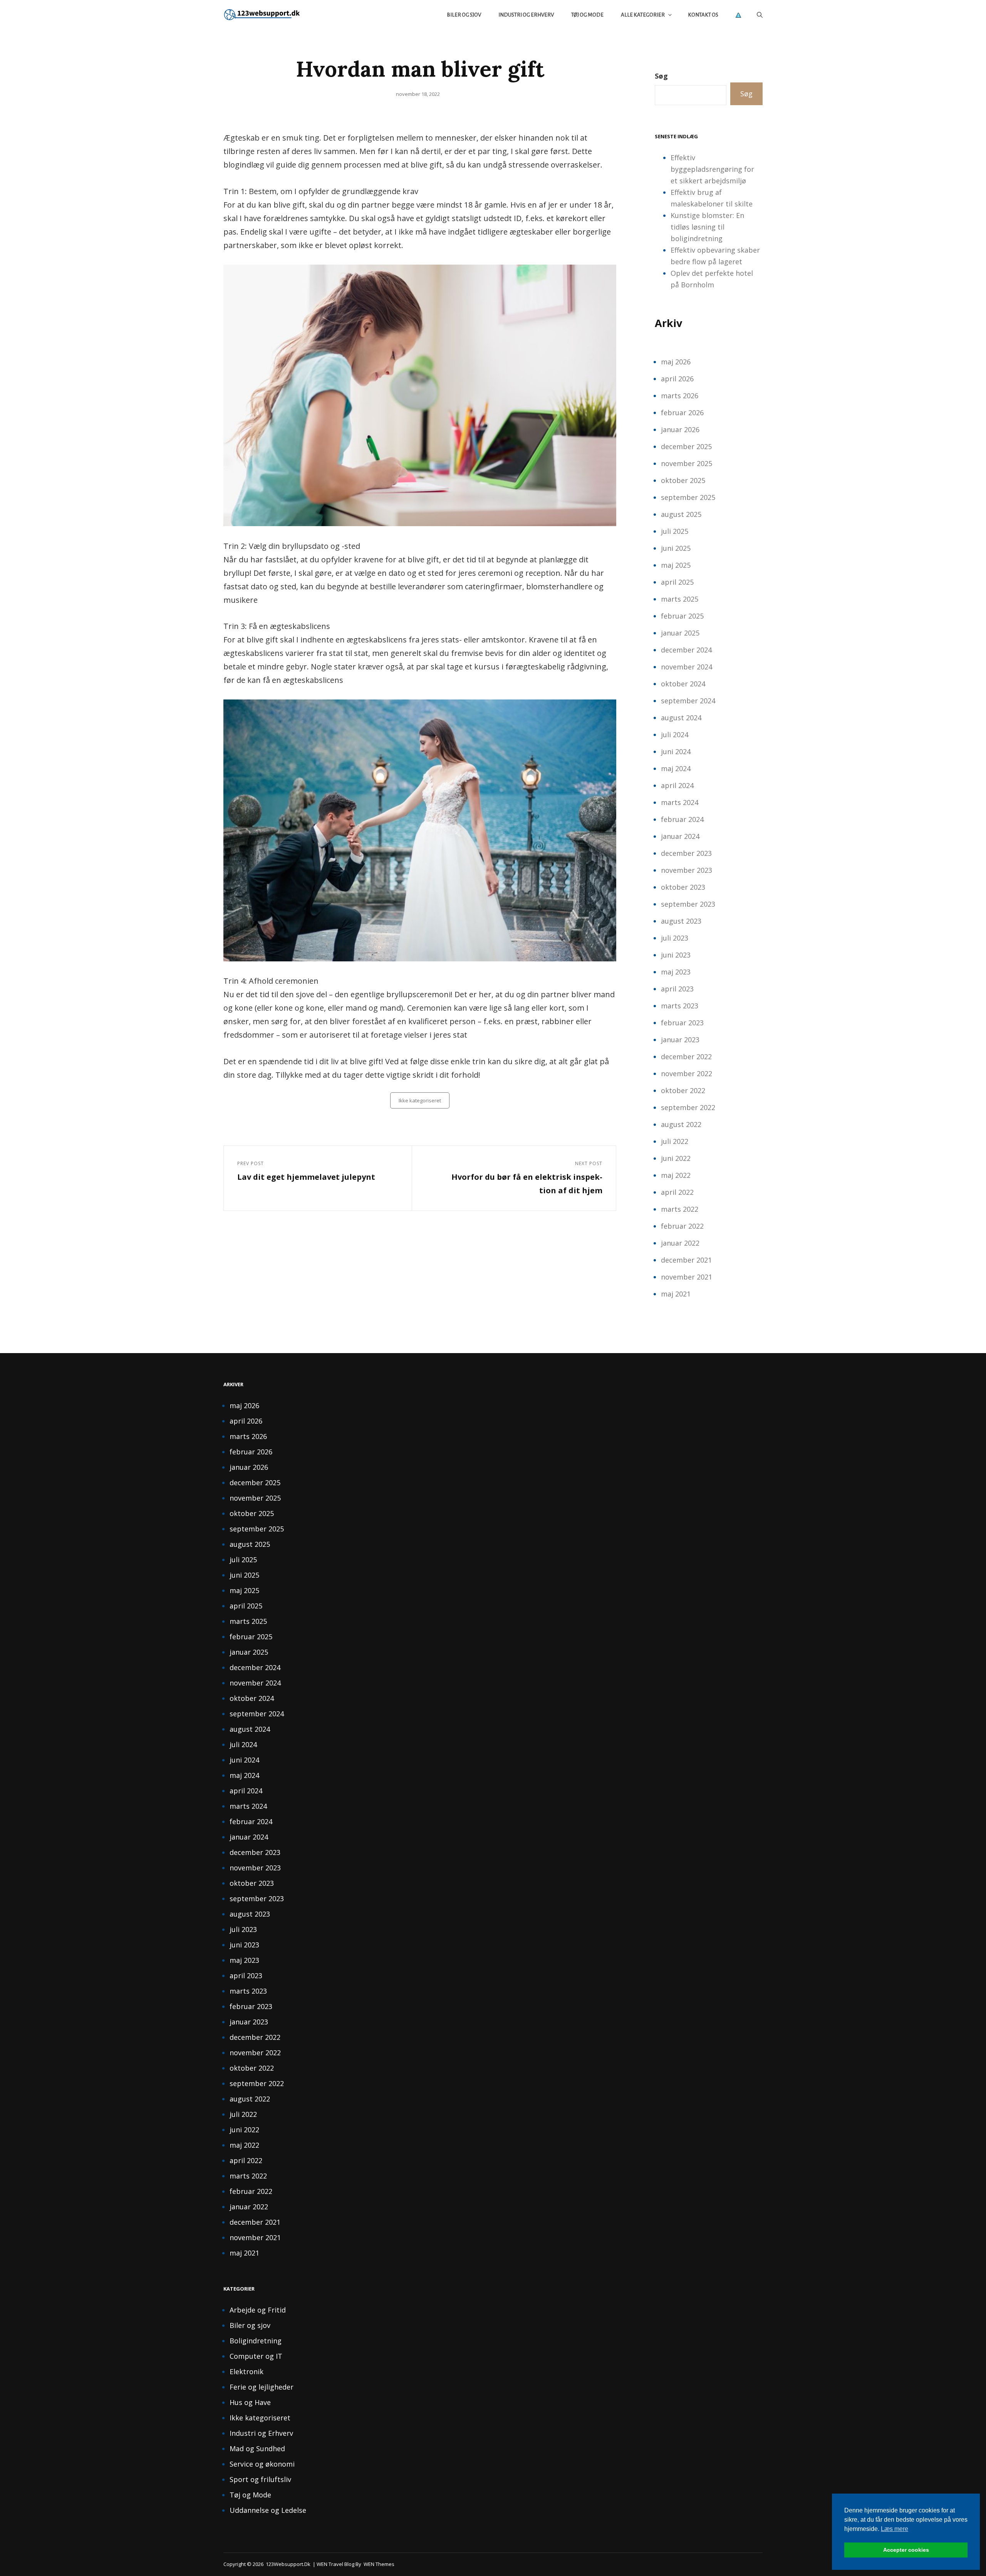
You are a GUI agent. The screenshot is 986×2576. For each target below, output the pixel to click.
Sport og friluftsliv (260, 2479)
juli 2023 (675, 938)
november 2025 (687, 463)
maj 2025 (676, 565)
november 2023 (687, 870)
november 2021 (687, 1277)
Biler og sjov (464, 15)
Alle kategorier (643, 15)
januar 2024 (680, 836)
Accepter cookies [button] (906, 2550)
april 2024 (677, 785)
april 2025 (677, 582)
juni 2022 (676, 1158)
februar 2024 (682, 819)
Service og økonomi (262, 2464)
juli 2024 (675, 735)
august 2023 (681, 921)
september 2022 (688, 1107)
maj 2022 (676, 1175)
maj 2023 (676, 972)
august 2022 (681, 1124)
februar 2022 (682, 1226)
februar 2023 (682, 1023)
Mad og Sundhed (257, 2449)
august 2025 (681, 514)
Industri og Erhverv (526, 15)
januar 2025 (680, 633)
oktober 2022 (683, 1090)
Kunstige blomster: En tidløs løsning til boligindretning (707, 227)
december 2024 (686, 650)
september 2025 (688, 497)
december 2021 (686, 1260)
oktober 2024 (683, 684)
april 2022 (677, 1192)
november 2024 (687, 667)
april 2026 (677, 379)
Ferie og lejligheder (262, 2387)
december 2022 (686, 1057)
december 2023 (686, 853)
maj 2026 (676, 362)
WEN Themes (379, 2564)
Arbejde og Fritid (258, 2310)
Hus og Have (250, 2402)
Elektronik (246, 2371)
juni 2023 (676, 955)
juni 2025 (676, 548)
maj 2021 (676, 1294)
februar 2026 (682, 413)
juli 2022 (675, 1141)
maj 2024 (676, 768)
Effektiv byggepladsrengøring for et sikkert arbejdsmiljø (712, 169)
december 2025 (686, 446)
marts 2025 (680, 599)
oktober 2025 (683, 480)
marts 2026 (680, 396)
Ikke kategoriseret (420, 1100)
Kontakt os (703, 15)
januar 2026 (680, 429)
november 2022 (687, 1073)
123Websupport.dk (288, 2564)
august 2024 (681, 718)
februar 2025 (682, 616)
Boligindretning (256, 2341)
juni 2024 (676, 751)
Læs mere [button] (895, 2529)
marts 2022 (680, 1209)
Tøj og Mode (587, 15)
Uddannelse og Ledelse (268, 2510)
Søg (661, 76)
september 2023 (688, 904)
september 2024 (688, 701)
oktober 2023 (683, 887)
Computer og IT (256, 2356)
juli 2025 (675, 531)
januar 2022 (680, 1243)
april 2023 (677, 989)
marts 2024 (680, 802)
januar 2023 (680, 1040)
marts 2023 (680, 1006)
